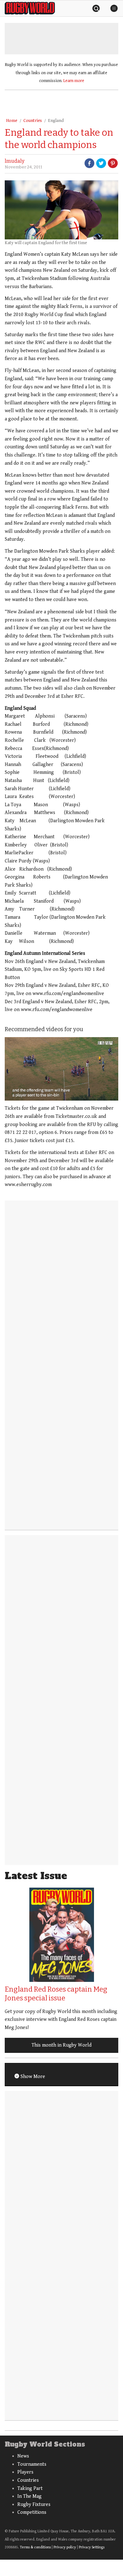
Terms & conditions (35, 2547)
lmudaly (15, 161)
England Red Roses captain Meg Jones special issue (56, 1994)
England (56, 121)
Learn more (74, 81)
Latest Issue (36, 1876)
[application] (61, 1069)
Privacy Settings (92, 2547)
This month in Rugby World (61, 2045)
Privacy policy (65, 2547)
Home (12, 121)
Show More (32, 2077)
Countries (33, 121)
